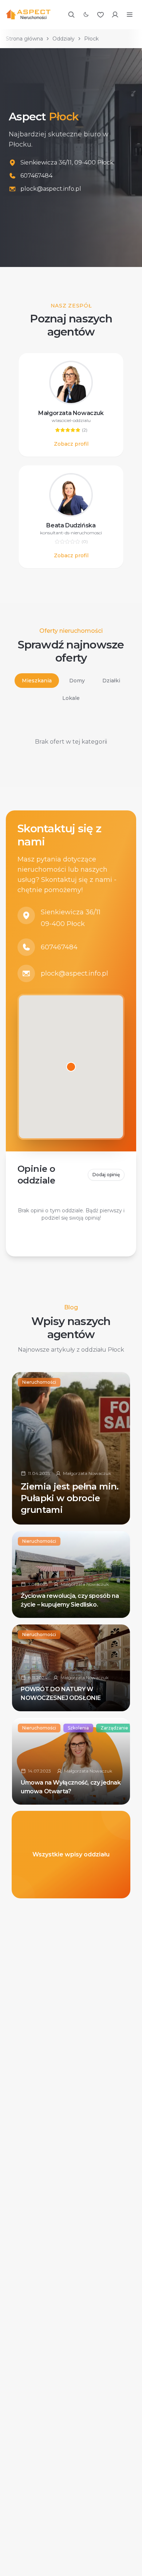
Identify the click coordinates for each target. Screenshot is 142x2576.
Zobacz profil (71, 444)
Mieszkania (37, 681)
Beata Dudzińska (71, 525)
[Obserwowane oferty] (100, 15)
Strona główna (24, 39)
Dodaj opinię (106, 1175)
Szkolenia (78, 1728)
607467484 (59, 947)
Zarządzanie (114, 1728)
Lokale (71, 698)
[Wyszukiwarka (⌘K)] (71, 15)
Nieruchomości (39, 1382)
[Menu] (130, 15)
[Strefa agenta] (115, 15)
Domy (77, 681)
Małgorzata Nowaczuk (71, 413)
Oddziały (64, 39)
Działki (111, 681)
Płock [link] (91, 39)
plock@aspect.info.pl (74, 973)
